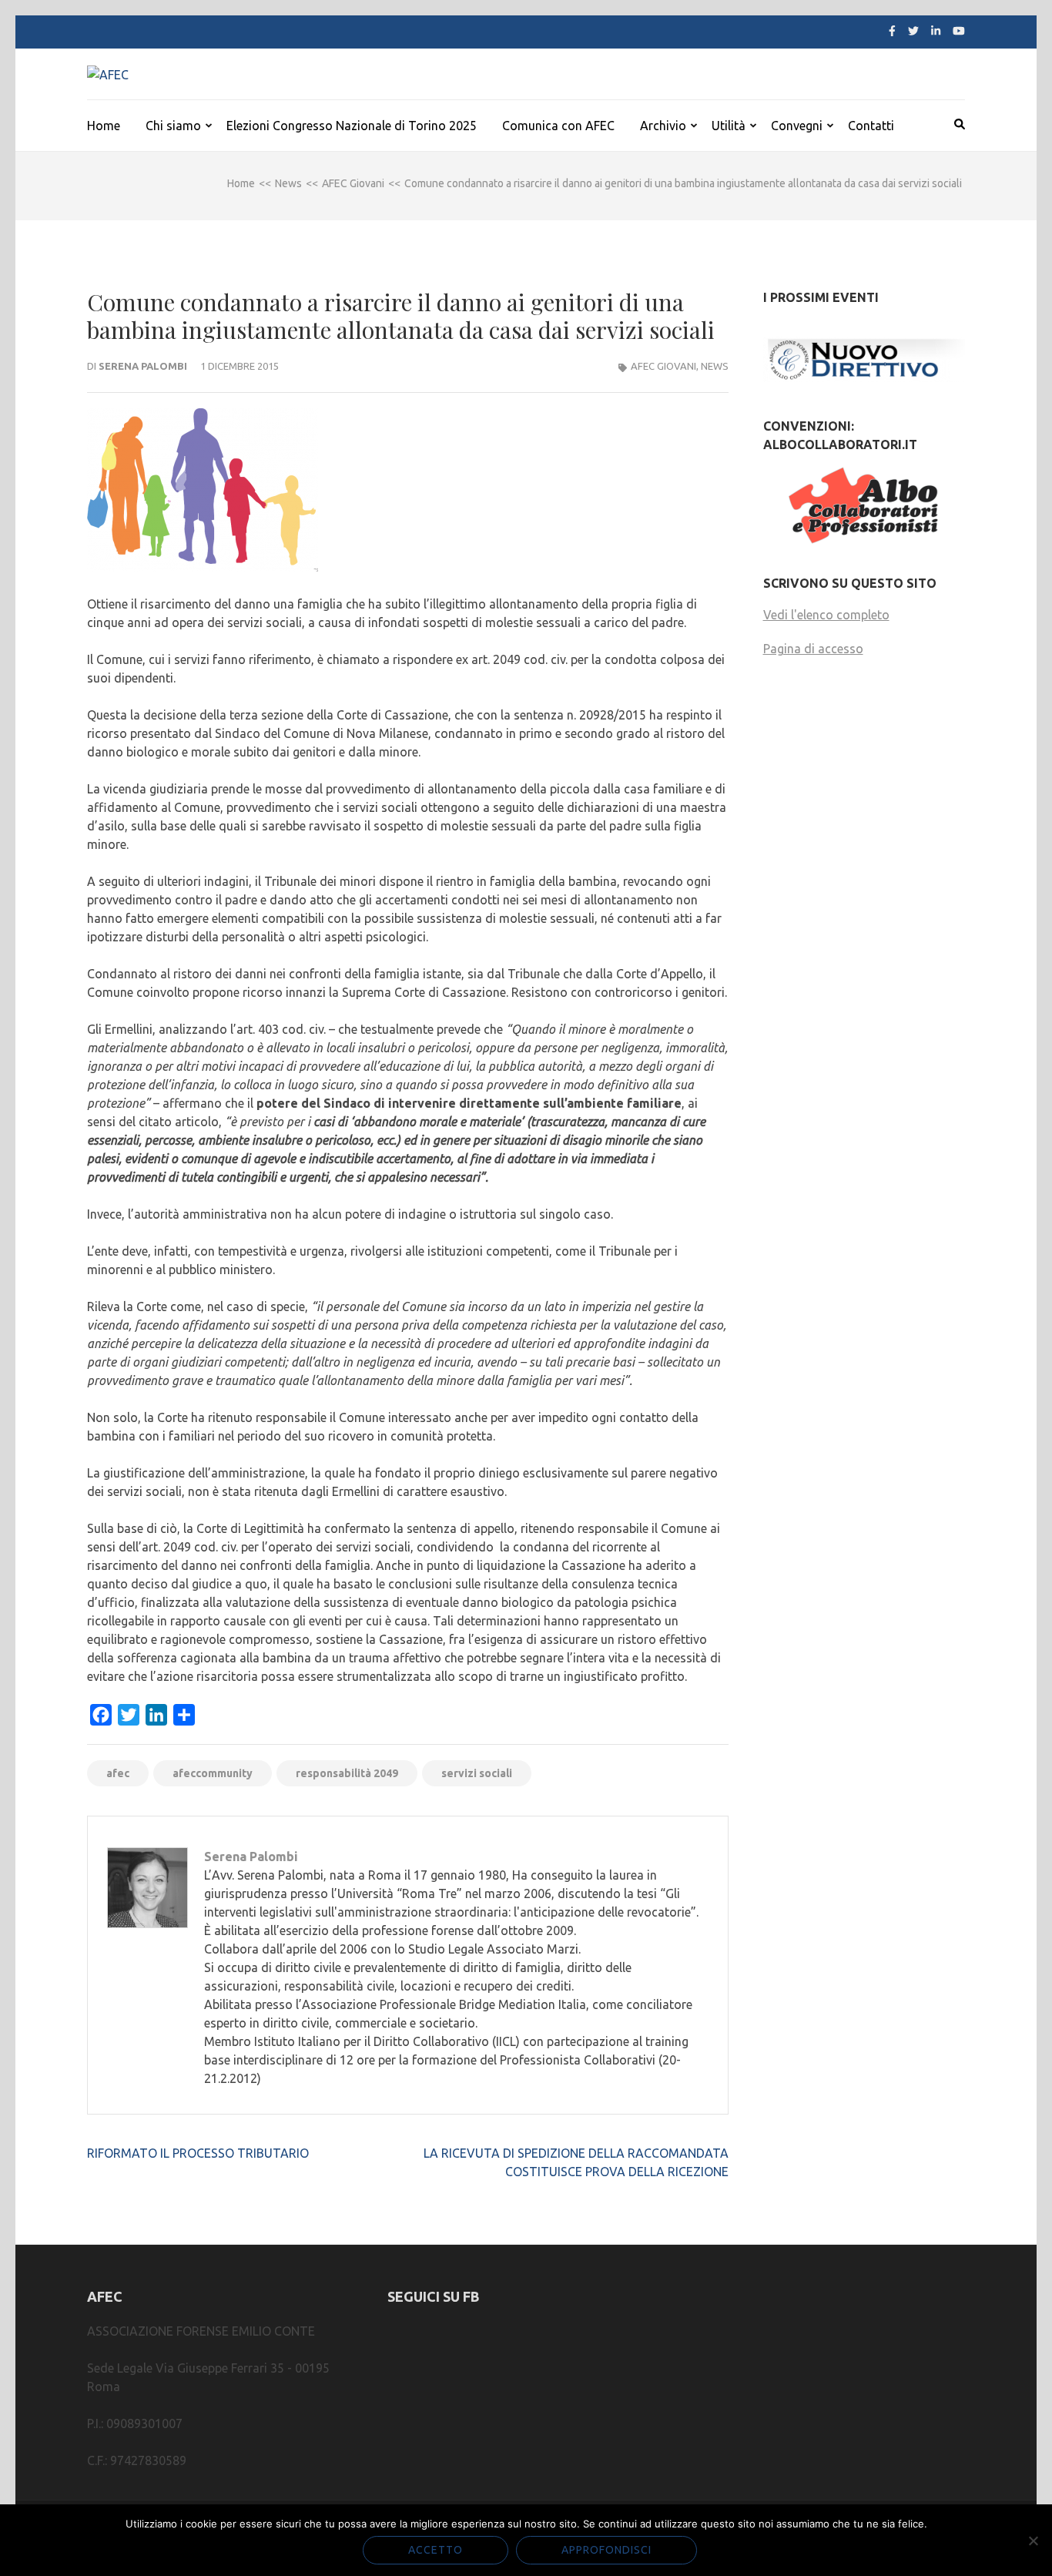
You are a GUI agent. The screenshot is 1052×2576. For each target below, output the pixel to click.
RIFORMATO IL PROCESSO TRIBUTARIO (198, 2153)
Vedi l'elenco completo (826, 615)
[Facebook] (892, 31)
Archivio (663, 126)
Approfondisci (606, 2550)
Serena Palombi (143, 366)
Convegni (797, 126)
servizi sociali (477, 1773)
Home (104, 126)
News (715, 366)
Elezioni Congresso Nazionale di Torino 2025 (352, 126)
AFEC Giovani (663, 366)
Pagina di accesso (813, 649)
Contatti (871, 126)
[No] (1033, 2541)
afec (118, 1773)
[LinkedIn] (936, 31)
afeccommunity (213, 1773)
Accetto (436, 2550)
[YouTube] (959, 31)
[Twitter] (913, 31)
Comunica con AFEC (558, 126)
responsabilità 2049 (347, 1773)
